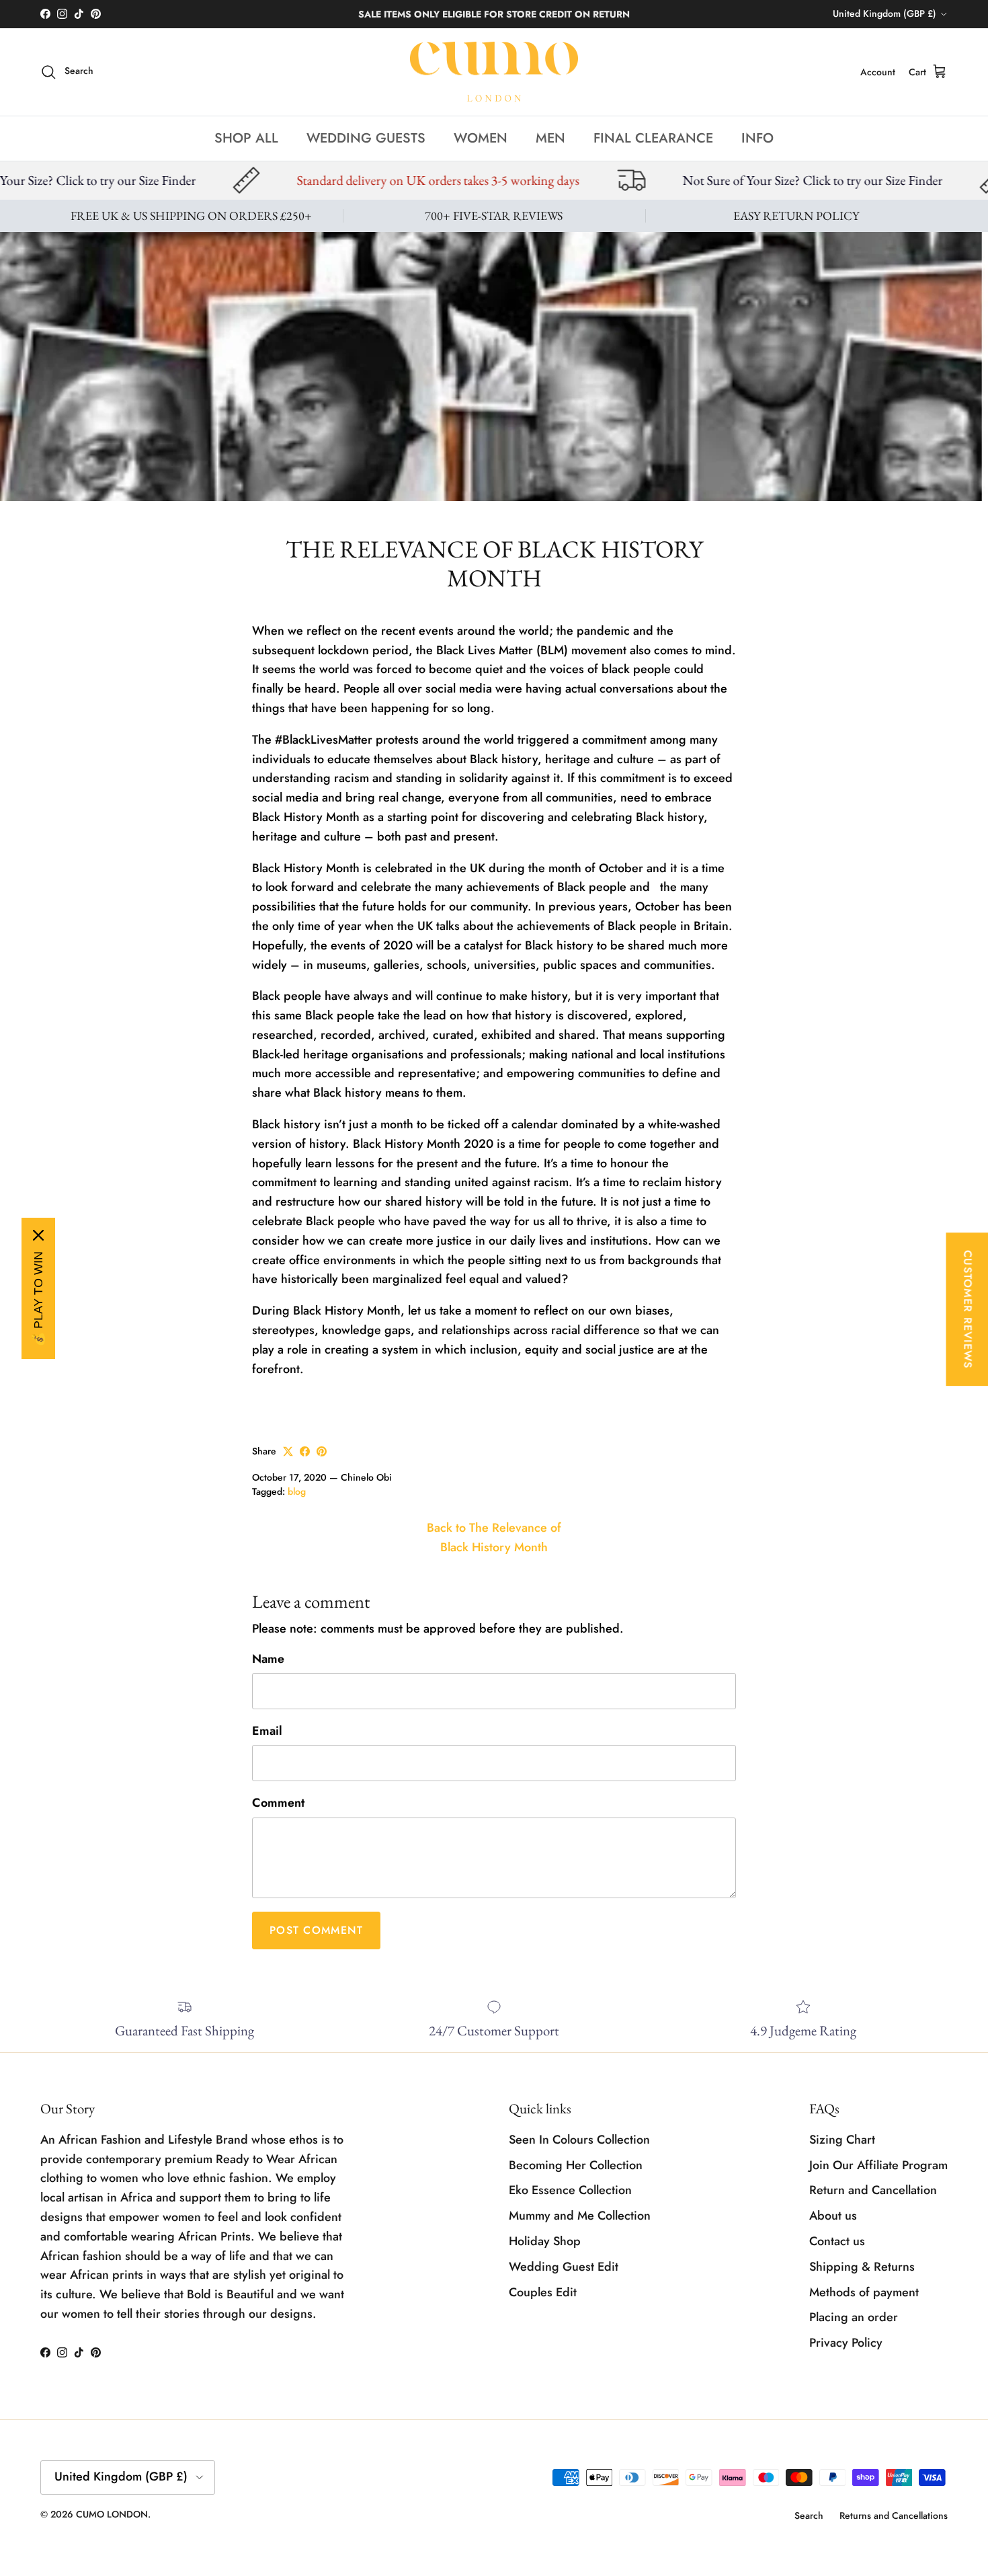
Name (268, 1659)
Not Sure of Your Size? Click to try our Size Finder (613, 180)
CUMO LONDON (112, 2514)
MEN (550, 138)
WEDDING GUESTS (366, 138)
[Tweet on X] (288, 1451)
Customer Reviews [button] (968, 1309)
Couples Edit (543, 2292)
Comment (278, 1803)
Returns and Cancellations (894, 2515)
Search (809, 2515)
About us (833, 2216)
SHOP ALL (246, 138)
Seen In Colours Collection (579, 2140)
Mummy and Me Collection (580, 2216)
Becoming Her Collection (576, 2165)
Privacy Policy (846, 2343)
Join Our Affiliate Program (878, 2165)
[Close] (38, 1235)
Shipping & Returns (862, 2267)
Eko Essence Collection (570, 2190)
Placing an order (854, 2317)
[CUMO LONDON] (494, 72)
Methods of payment (864, 2292)
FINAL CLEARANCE (653, 138)
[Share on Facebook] (305, 1451)
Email (267, 1731)
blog (297, 1491)
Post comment (316, 1930)
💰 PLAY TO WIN (38, 1299)
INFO (757, 138)
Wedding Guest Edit (564, 2267)
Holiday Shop (545, 2241)
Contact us (837, 2241)
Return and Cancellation (873, 2190)
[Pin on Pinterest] (322, 1451)
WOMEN (481, 138)
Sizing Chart (842, 2140)
